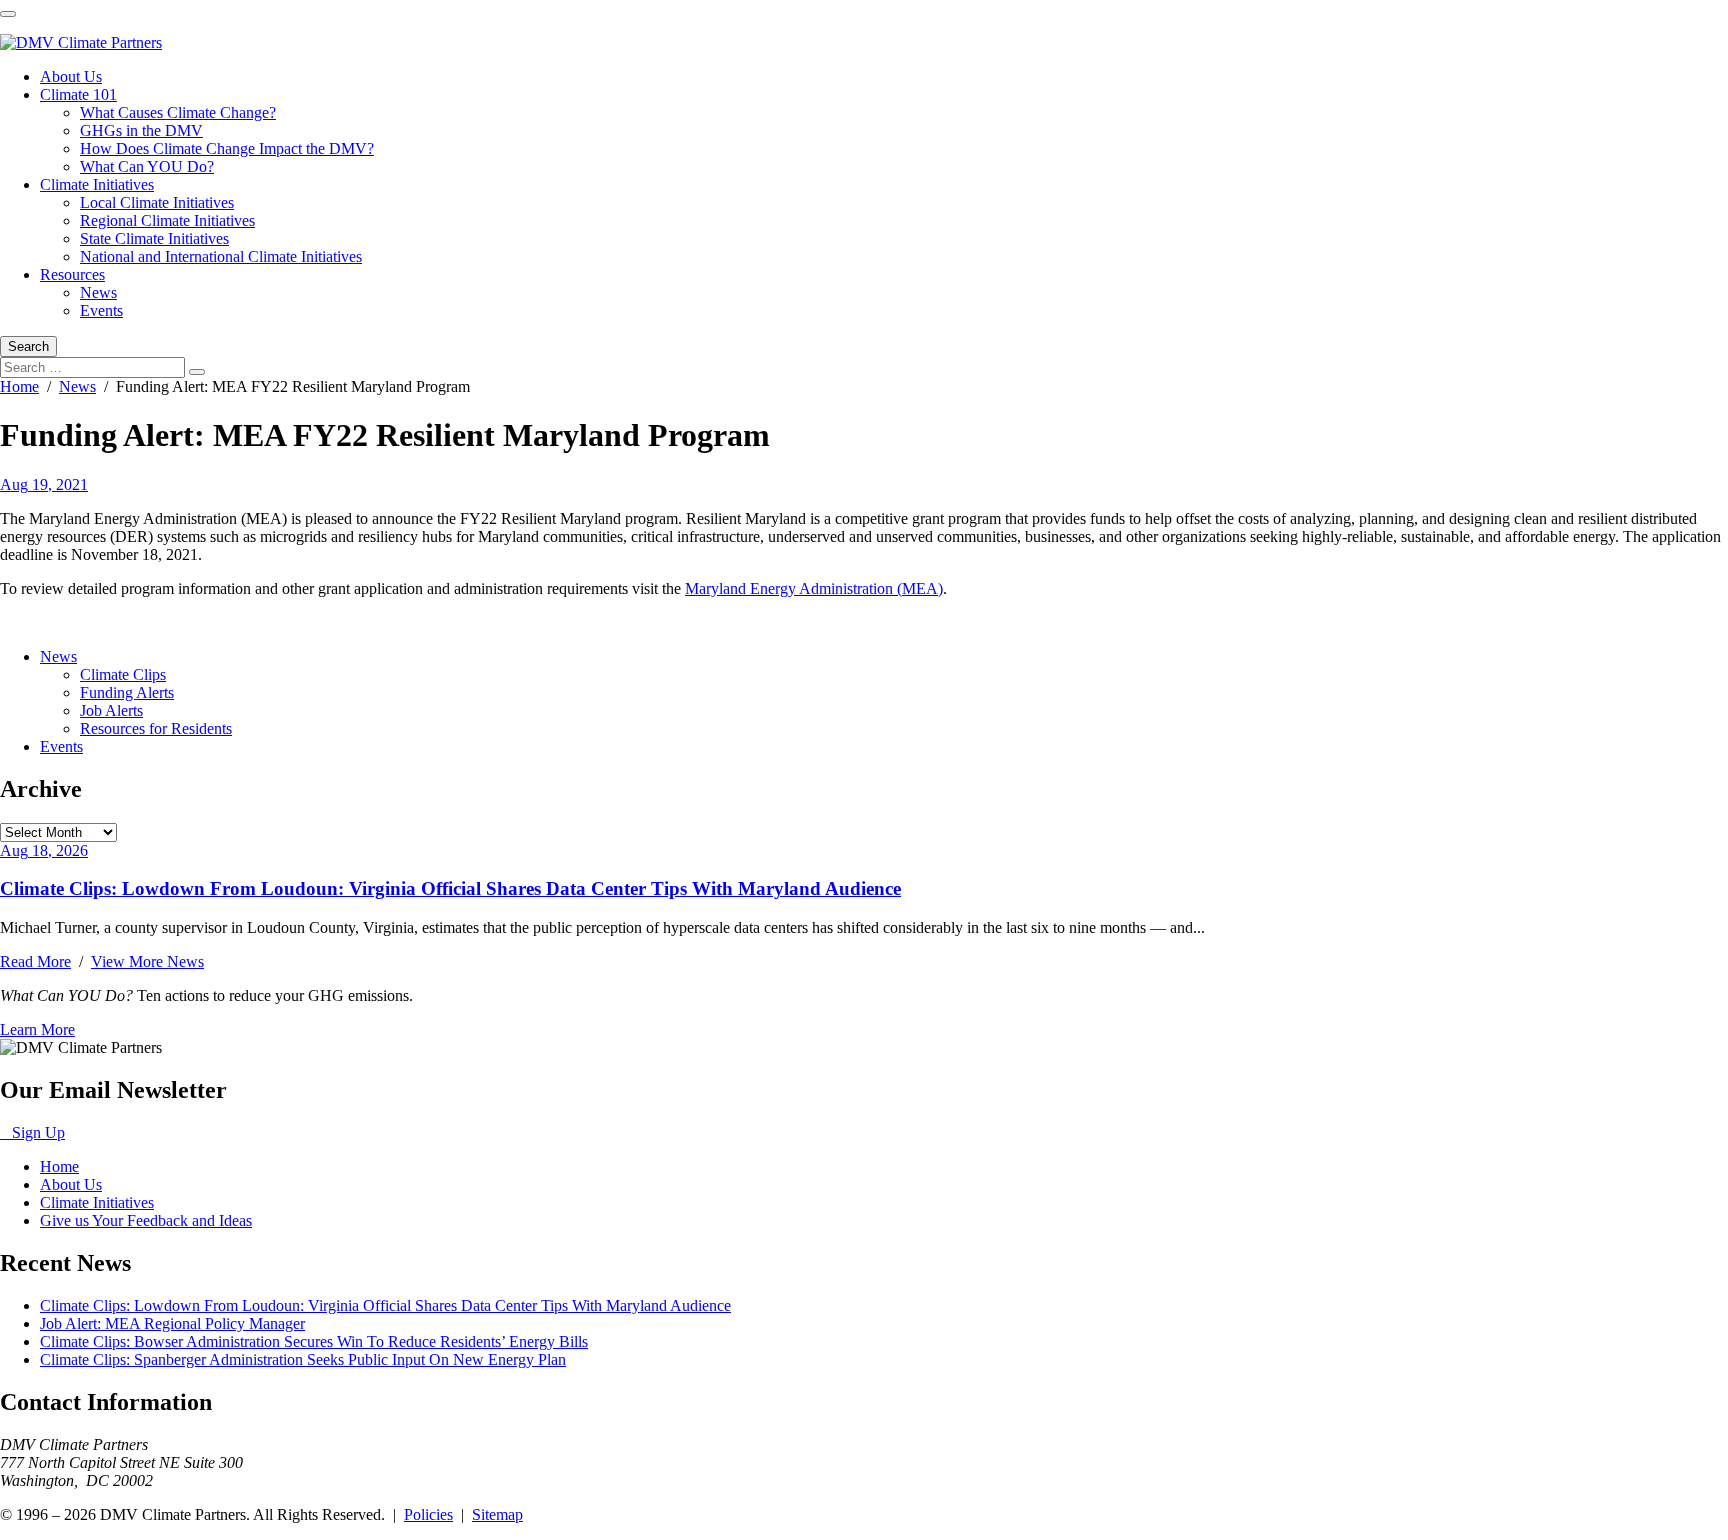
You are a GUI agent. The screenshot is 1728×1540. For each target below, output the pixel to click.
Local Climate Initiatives (157, 202)
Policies (428, 1514)
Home (19, 386)
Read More (35, 961)
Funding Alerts (127, 692)
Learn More (37, 1029)
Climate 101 (78, 94)
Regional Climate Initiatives (167, 220)
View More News (147, 961)
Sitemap (497, 1514)
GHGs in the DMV (141, 130)
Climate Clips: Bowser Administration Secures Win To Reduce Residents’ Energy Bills (314, 1341)
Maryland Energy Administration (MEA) (814, 588)
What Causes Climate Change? (178, 112)
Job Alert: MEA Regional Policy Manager (172, 1323)
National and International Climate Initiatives (221, 256)
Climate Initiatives (97, 184)
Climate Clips (123, 674)
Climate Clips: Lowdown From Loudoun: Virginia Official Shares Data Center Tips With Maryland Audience (450, 888)
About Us (71, 76)
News (98, 292)
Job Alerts (111, 710)
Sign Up (32, 1132)
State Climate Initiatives (154, 238)
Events (101, 310)
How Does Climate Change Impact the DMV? (227, 148)
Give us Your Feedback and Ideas (146, 1220)
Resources (72, 274)
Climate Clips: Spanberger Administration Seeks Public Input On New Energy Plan (303, 1359)
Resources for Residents (156, 728)
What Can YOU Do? (147, 166)
